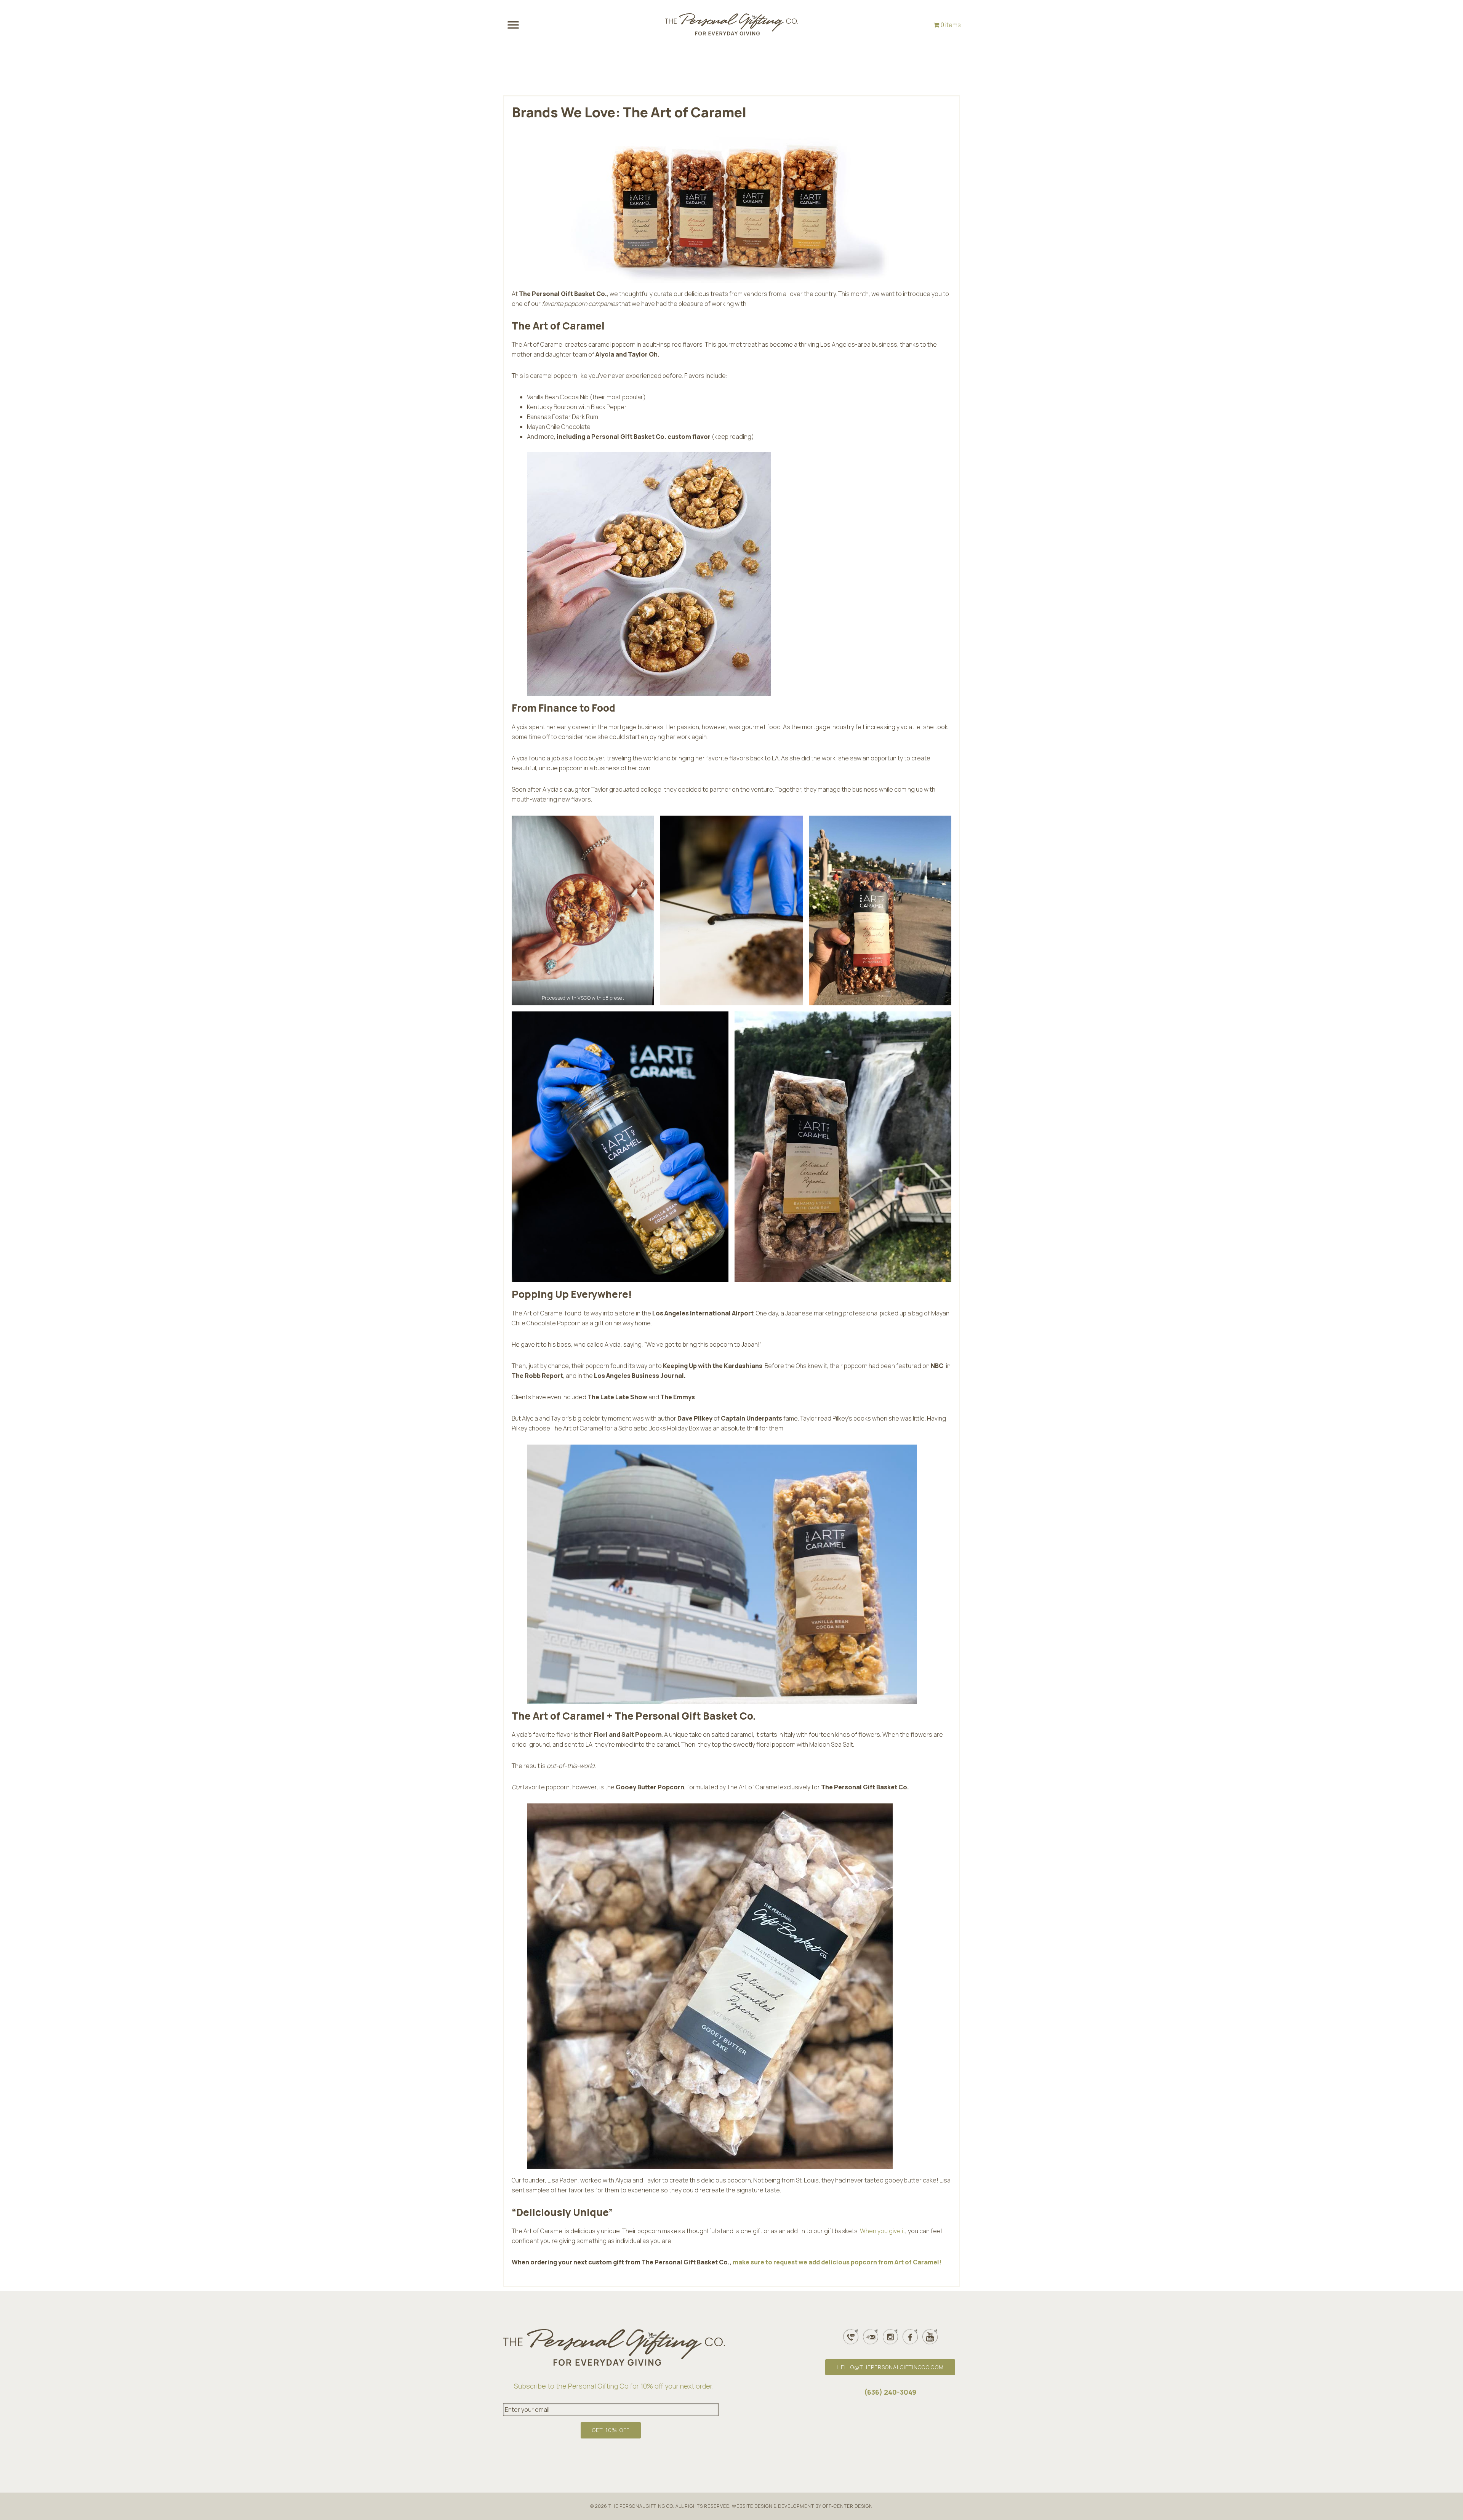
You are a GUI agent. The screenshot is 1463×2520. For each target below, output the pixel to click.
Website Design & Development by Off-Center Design (802, 2506)
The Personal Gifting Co (731, 30)
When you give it (883, 2231)
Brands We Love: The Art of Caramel (629, 112)
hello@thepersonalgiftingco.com (890, 2367)
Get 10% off (611, 2430)
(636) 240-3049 (890, 2392)
